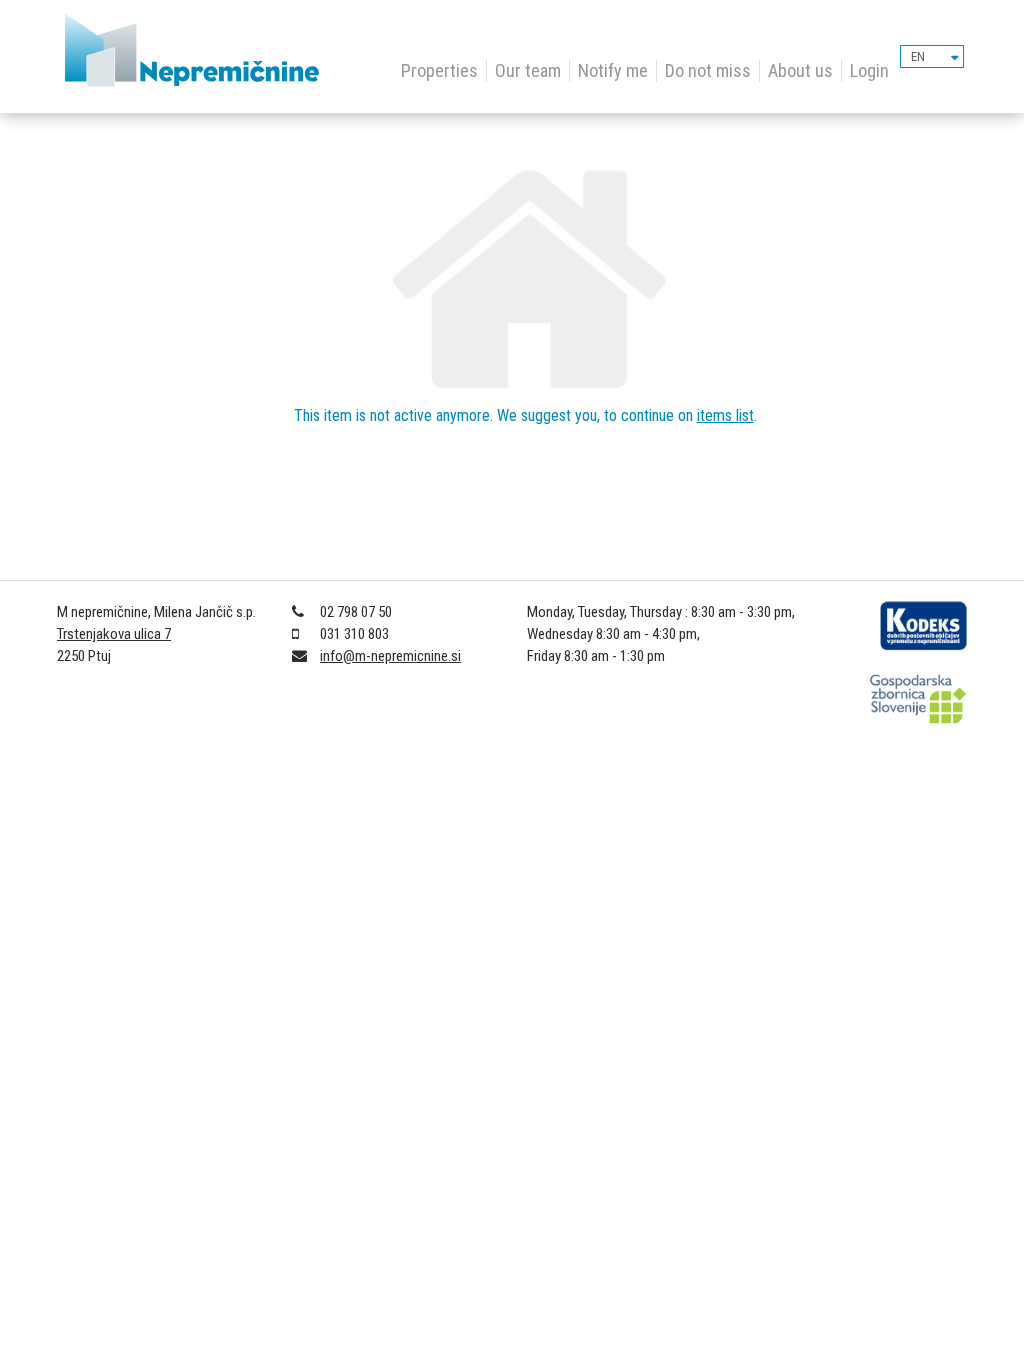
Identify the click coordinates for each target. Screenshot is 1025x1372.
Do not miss (708, 70)
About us (800, 70)
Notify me (613, 70)
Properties (439, 70)
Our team (528, 70)
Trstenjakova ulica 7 (114, 634)
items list (725, 415)
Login (869, 70)
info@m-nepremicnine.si (390, 656)
